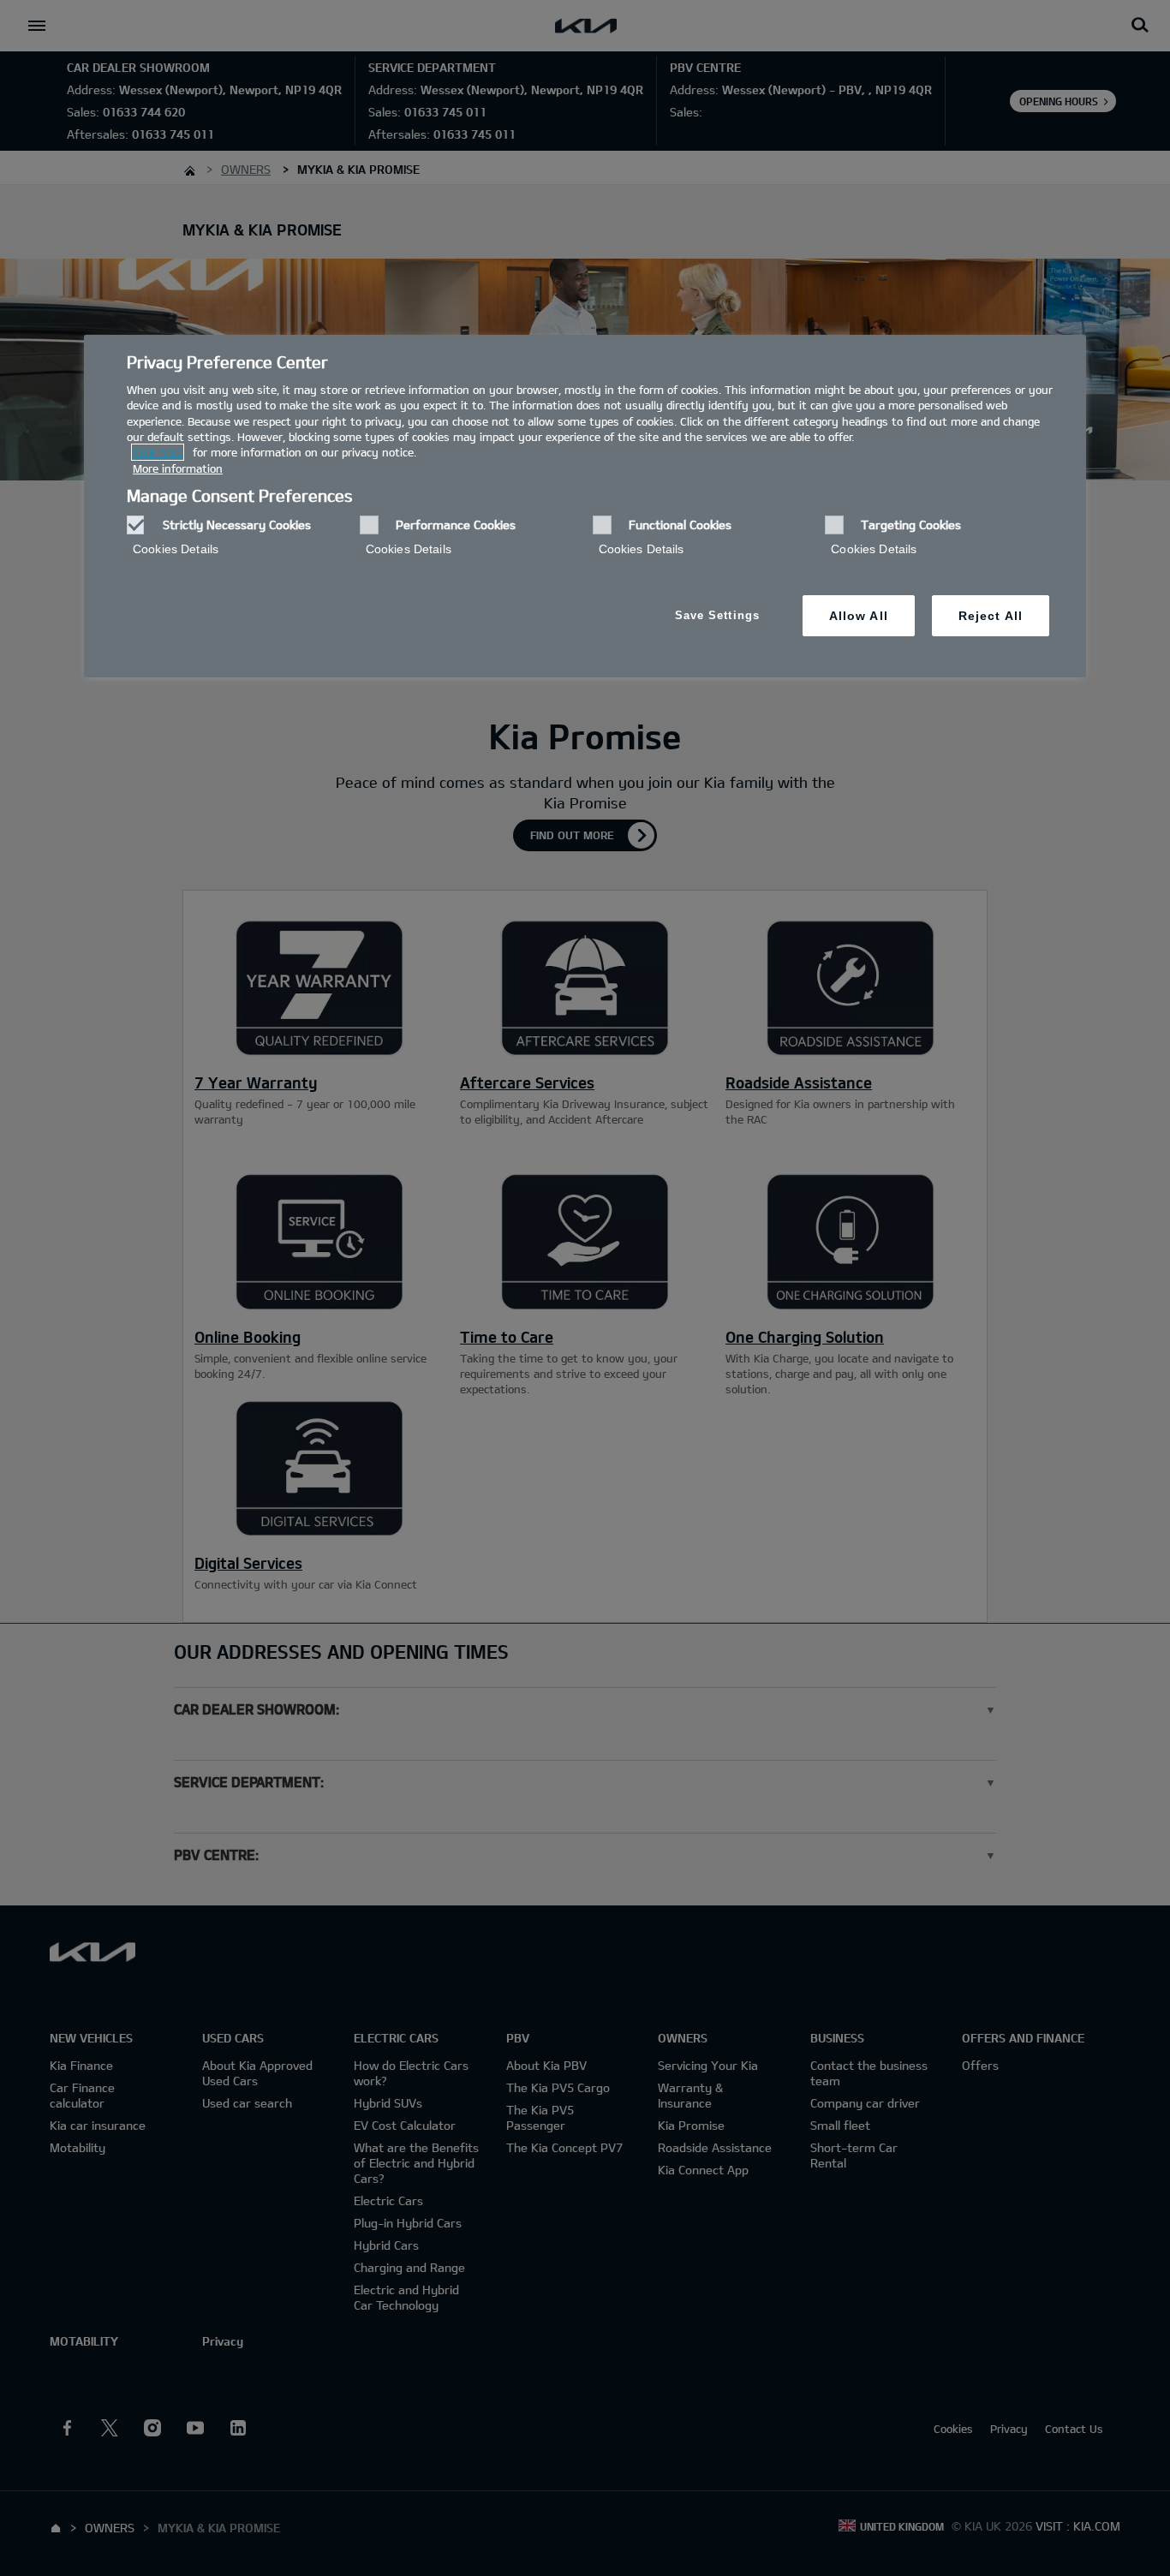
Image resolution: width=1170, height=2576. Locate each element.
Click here (158, 452)
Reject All (991, 616)
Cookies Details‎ (176, 549)
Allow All (859, 616)
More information (178, 468)
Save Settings (717, 615)
